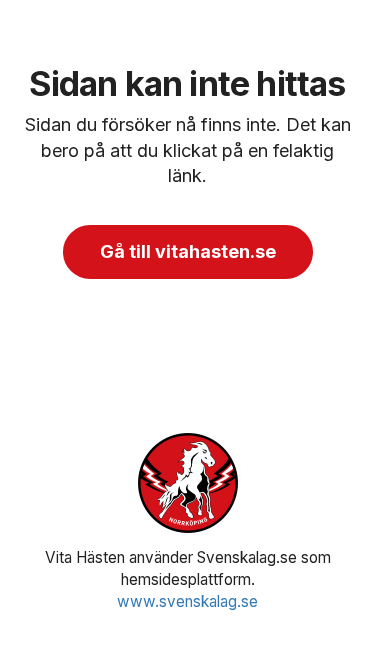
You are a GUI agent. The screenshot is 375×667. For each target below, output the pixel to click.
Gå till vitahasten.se (188, 251)
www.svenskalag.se (187, 601)
